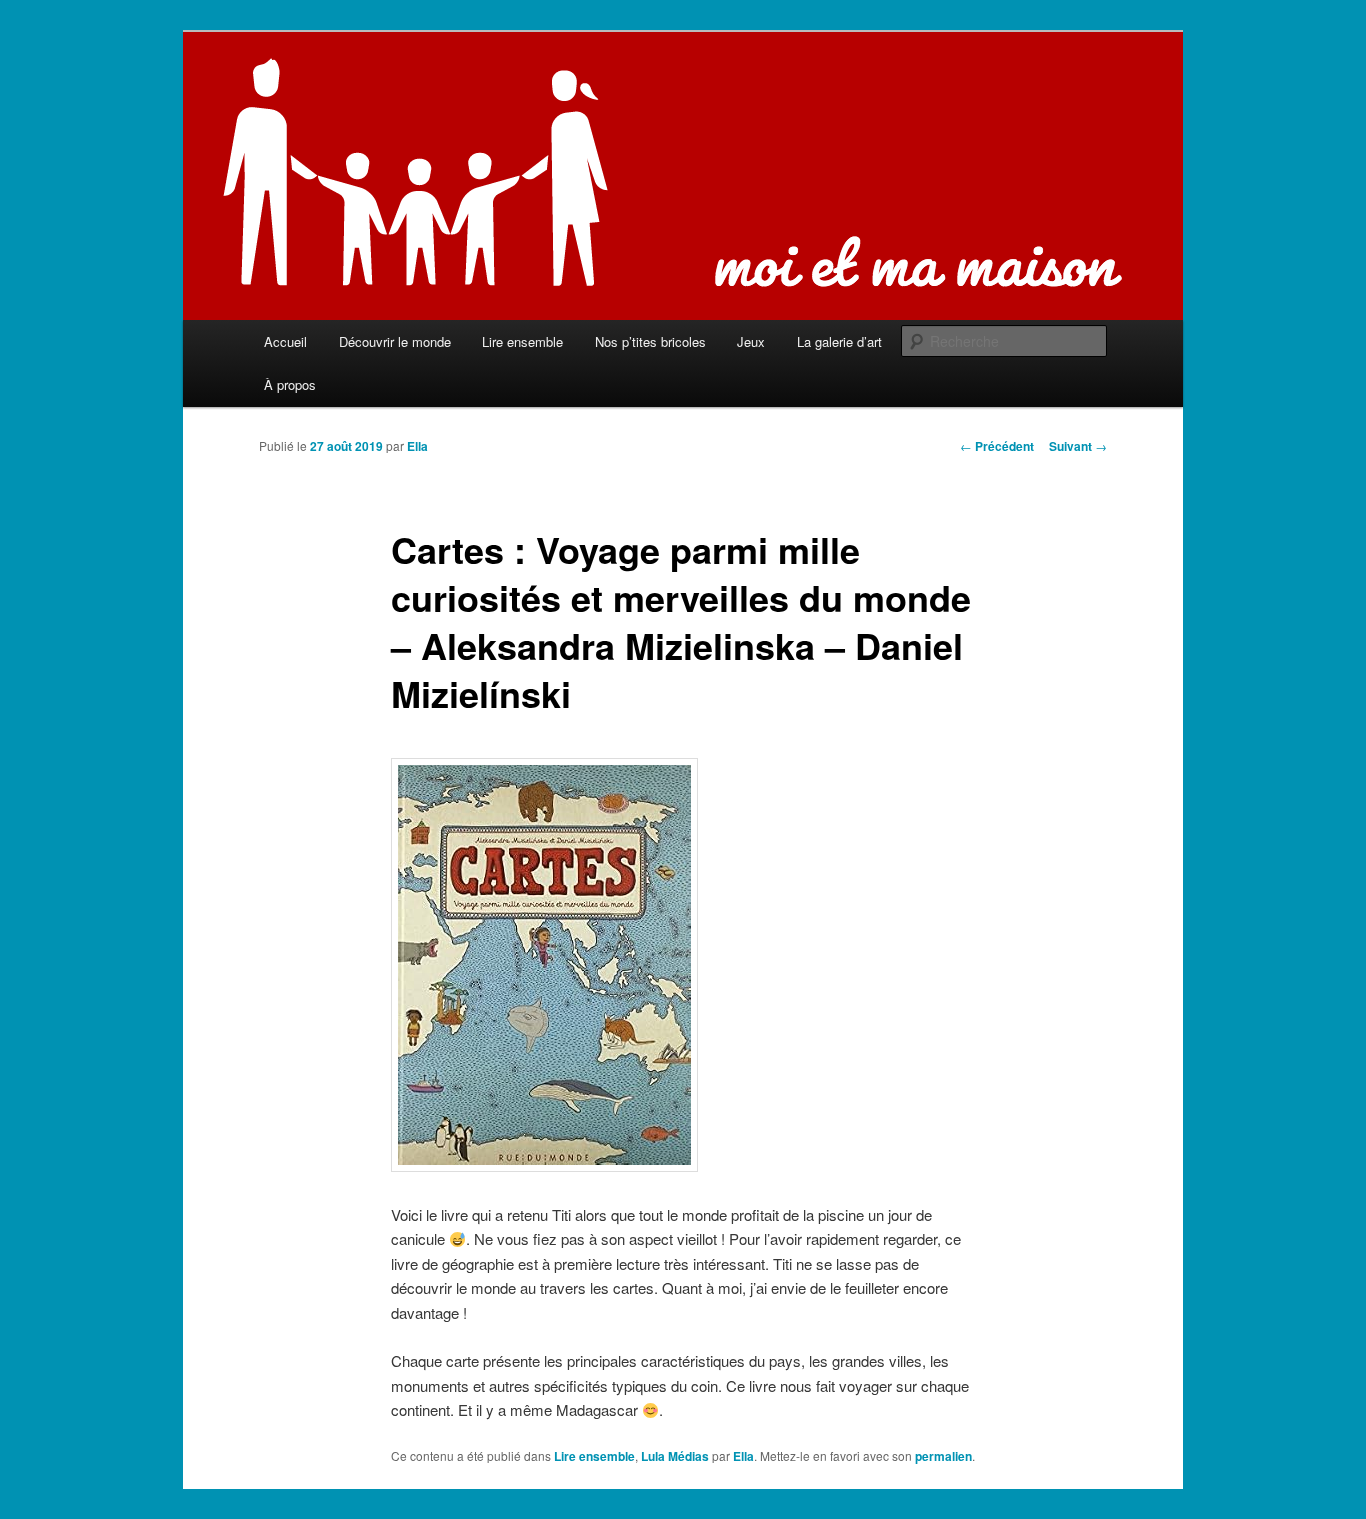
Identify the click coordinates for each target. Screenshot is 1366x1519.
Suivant (1078, 446)
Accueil (285, 341)
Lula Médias (675, 1456)
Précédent (997, 446)
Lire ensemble (522, 341)
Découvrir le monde (395, 341)
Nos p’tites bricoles (650, 341)
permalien (943, 1456)
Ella (417, 446)
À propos (290, 384)
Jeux (751, 341)
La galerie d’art (839, 341)
